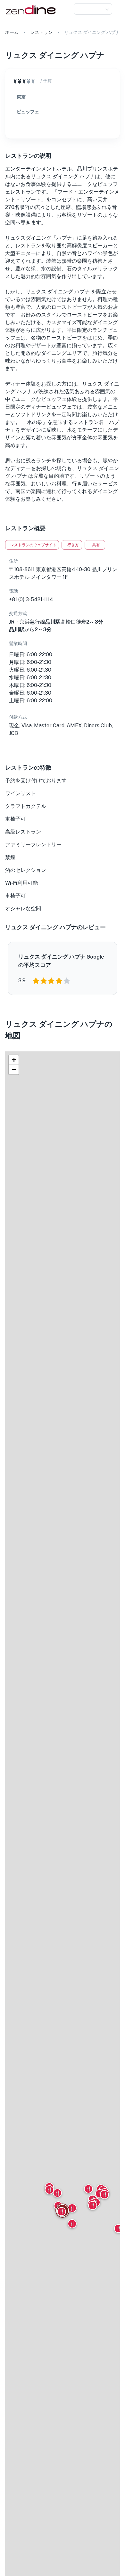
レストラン (41, 32)
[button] (93, 9)
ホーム (12, 32)
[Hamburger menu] (117, 9)
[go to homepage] (30, 15)
